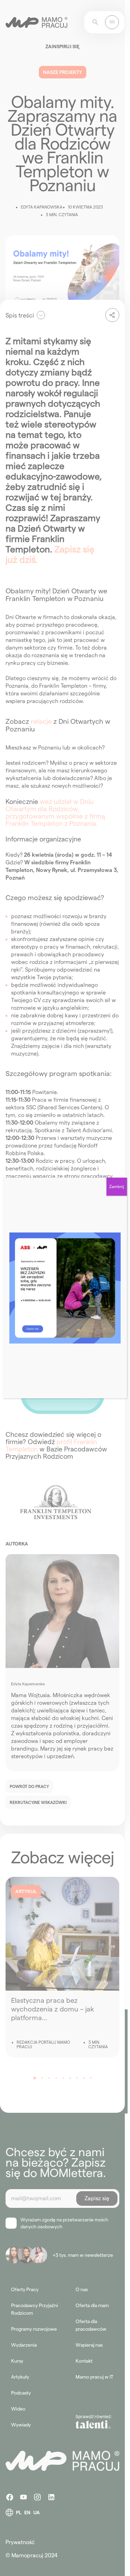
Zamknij (117, 1187)
